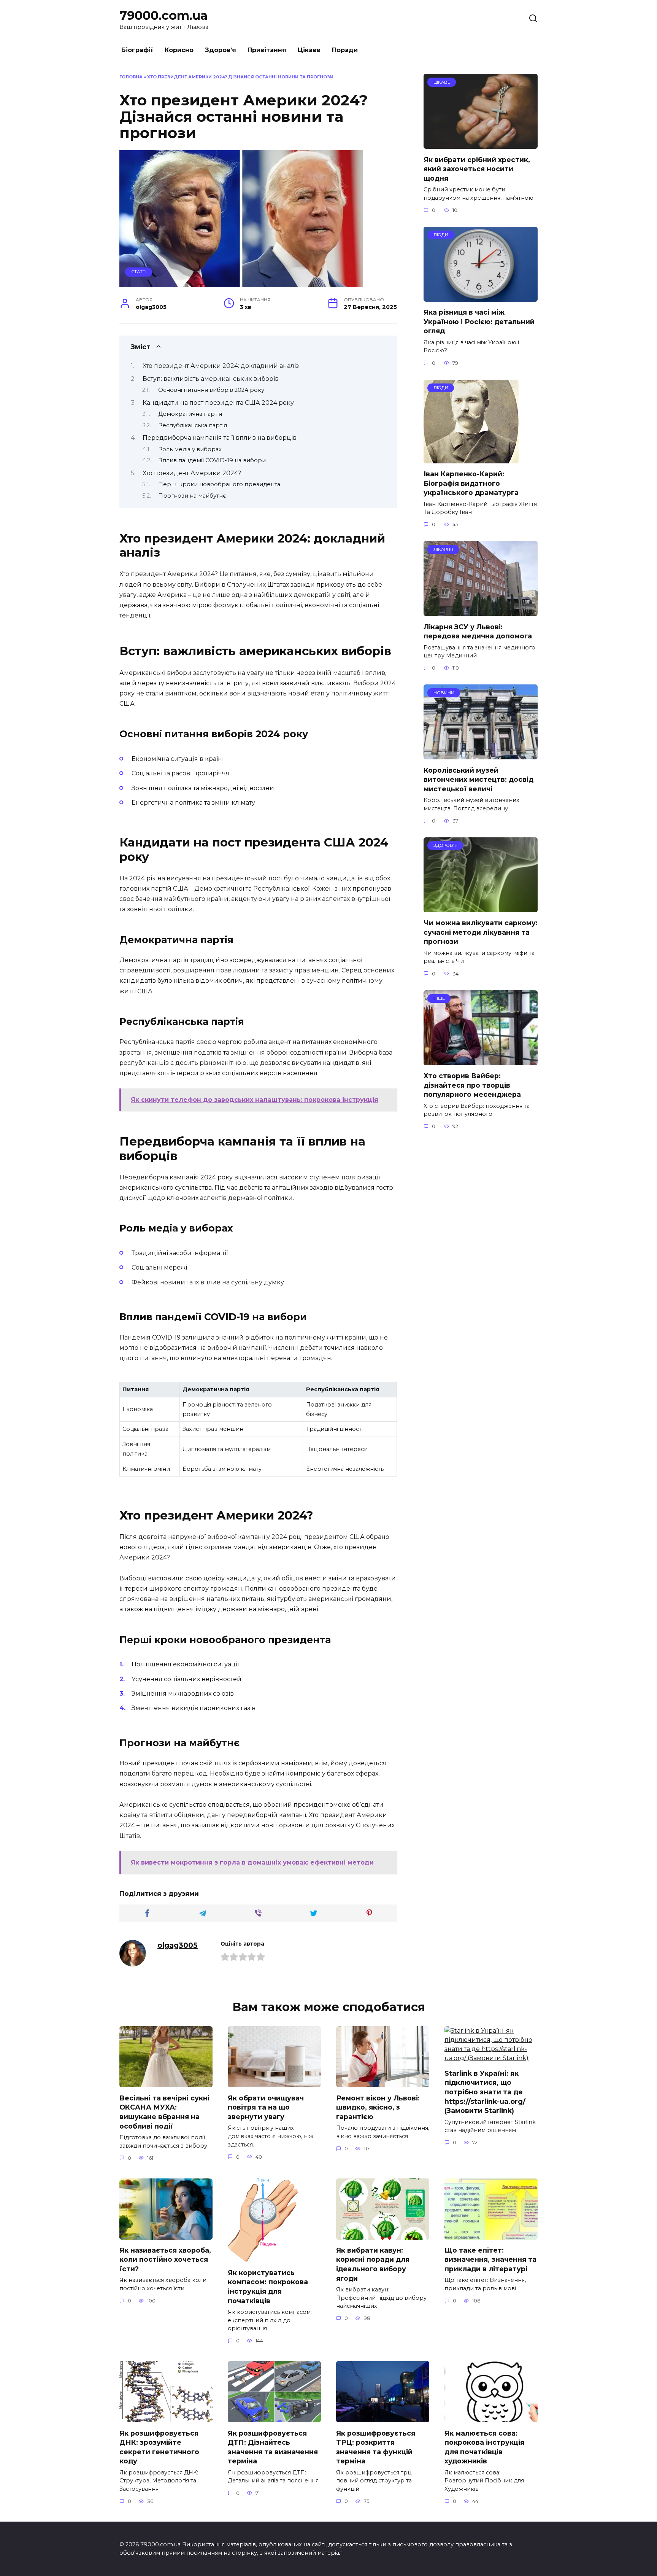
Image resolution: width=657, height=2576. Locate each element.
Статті (139, 272)
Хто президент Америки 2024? (192, 473)
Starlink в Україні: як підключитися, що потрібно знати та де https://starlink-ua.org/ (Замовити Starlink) (485, 2092)
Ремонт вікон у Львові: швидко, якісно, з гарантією (378, 2107)
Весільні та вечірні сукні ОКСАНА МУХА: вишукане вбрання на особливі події (164, 2112)
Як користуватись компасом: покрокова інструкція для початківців (268, 2287)
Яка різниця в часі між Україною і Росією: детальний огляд (479, 321)
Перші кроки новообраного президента (219, 484)
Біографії (137, 50)
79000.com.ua (163, 15)
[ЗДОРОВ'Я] (481, 908)
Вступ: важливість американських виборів (211, 379)
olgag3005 (178, 1945)
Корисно (179, 50)
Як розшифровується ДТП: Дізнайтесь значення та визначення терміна (273, 2447)
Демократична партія (190, 414)
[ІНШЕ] (481, 1060)
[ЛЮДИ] (481, 297)
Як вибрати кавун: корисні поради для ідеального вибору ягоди (373, 2264)
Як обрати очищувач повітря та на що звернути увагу (266, 2107)
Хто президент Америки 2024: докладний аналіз (221, 366)
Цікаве (309, 50)
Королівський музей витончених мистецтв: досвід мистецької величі (478, 779)
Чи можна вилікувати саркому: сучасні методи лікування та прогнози (481, 932)
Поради (345, 50)
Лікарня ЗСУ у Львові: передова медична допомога (478, 631)
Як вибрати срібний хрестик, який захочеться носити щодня (477, 169)
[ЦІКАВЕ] (481, 144)
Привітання (267, 50)
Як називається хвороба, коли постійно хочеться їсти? (165, 2259)
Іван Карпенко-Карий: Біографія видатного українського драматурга (471, 483)
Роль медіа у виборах (190, 449)
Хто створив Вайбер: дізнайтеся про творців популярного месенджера (472, 1085)
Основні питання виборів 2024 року (211, 390)
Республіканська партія (193, 425)
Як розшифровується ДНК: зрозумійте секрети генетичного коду (159, 2447)
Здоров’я (221, 50)
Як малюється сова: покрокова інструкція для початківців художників (484, 2447)
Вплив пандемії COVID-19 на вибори (212, 460)
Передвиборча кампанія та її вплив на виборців (220, 438)
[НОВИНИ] (481, 755)
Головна (131, 77)
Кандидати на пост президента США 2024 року (218, 403)
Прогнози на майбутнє (192, 496)
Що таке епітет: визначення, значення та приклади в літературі (490, 2259)
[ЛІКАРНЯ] (481, 611)
